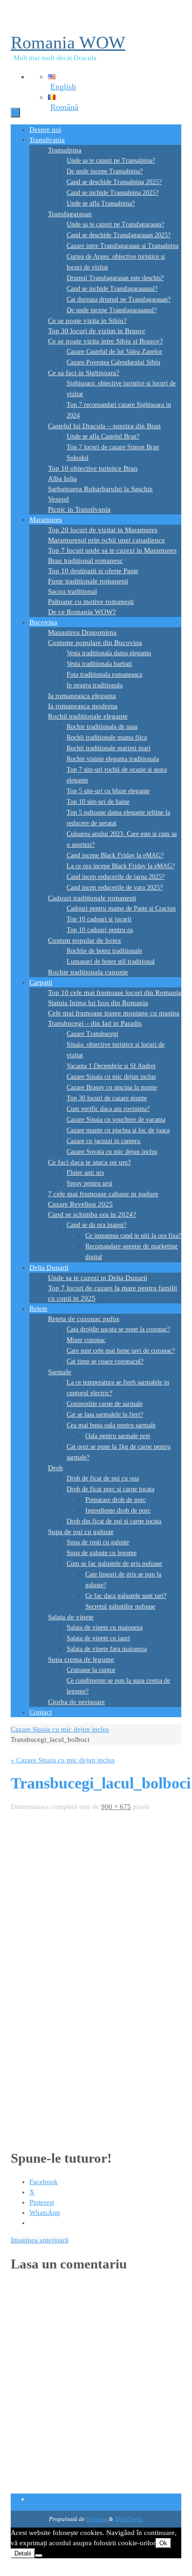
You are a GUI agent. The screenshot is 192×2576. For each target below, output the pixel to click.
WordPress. (129, 2519)
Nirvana (97, 2519)
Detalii (23, 2553)
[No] (39, 2555)
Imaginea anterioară (40, 2240)
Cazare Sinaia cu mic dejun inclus (60, 1729)
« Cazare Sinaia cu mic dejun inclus (63, 1760)
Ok (163, 2543)
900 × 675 (116, 1807)
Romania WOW (68, 42)
